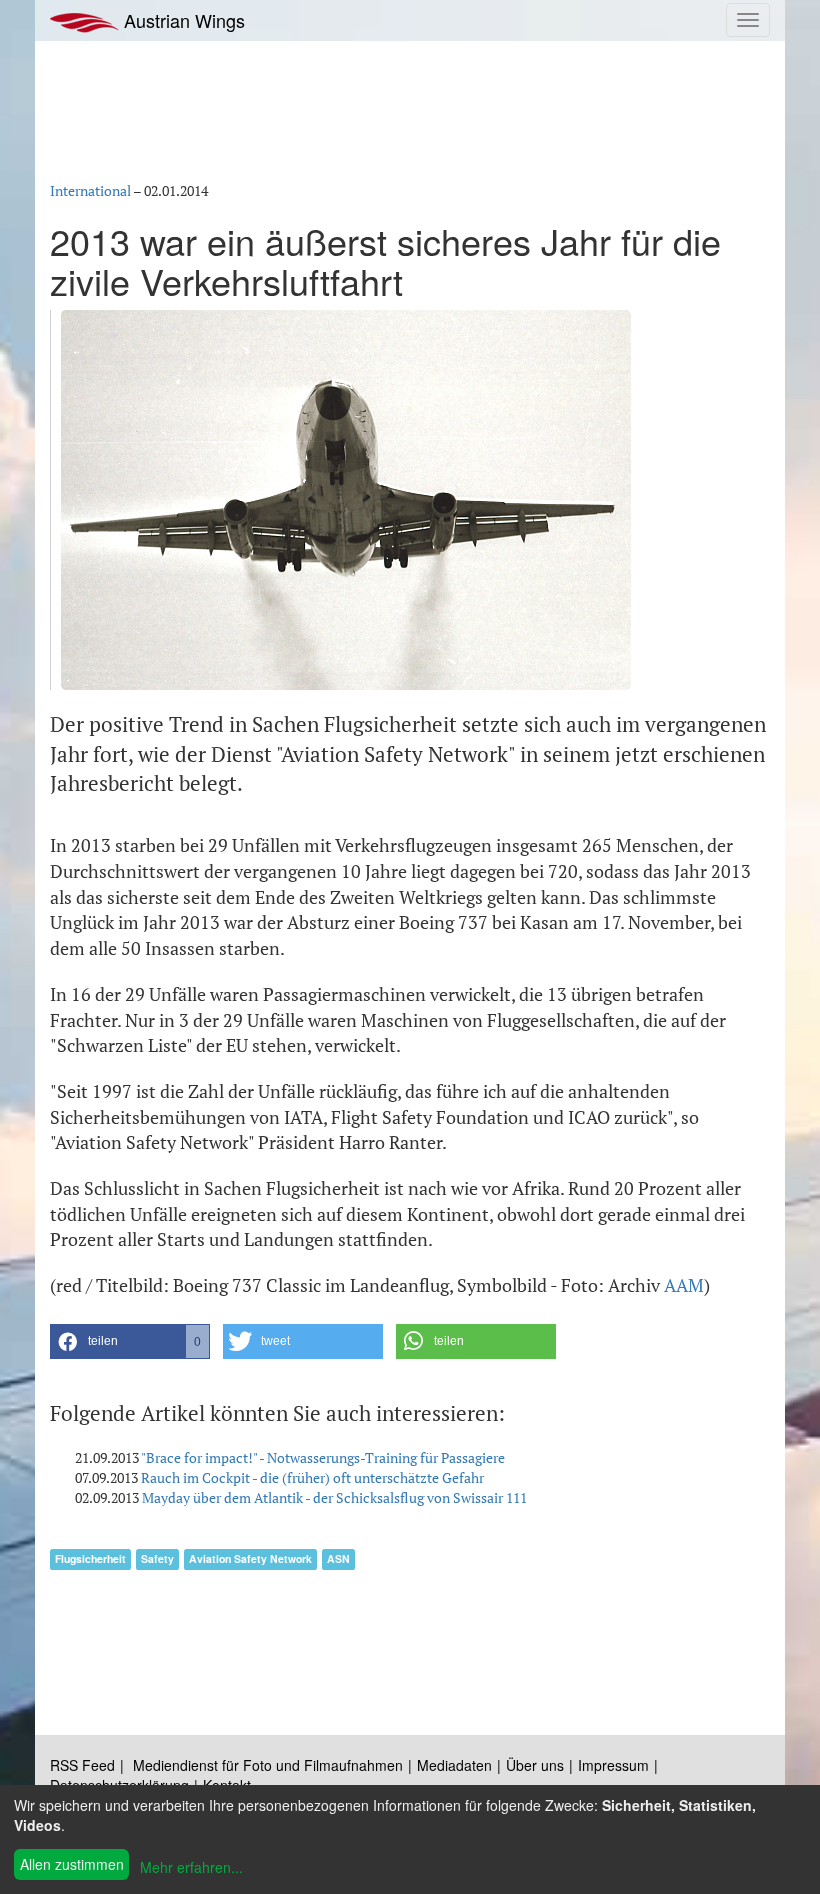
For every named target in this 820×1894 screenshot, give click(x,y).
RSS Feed (82, 1765)
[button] (130, 1341)
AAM (684, 1285)
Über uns (535, 1765)
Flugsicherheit (90, 1558)
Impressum (613, 1765)
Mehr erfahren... (191, 1867)
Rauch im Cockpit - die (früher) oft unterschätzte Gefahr (312, 1477)
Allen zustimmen (72, 1864)
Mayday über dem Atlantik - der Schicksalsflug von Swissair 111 (334, 1497)
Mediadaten (454, 1765)
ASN (338, 1558)
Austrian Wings (182, 20)
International (90, 190)
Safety (157, 1558)
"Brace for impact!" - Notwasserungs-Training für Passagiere (323, 1457)
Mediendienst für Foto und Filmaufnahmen (268, 1765)
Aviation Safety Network (250, 1558)
